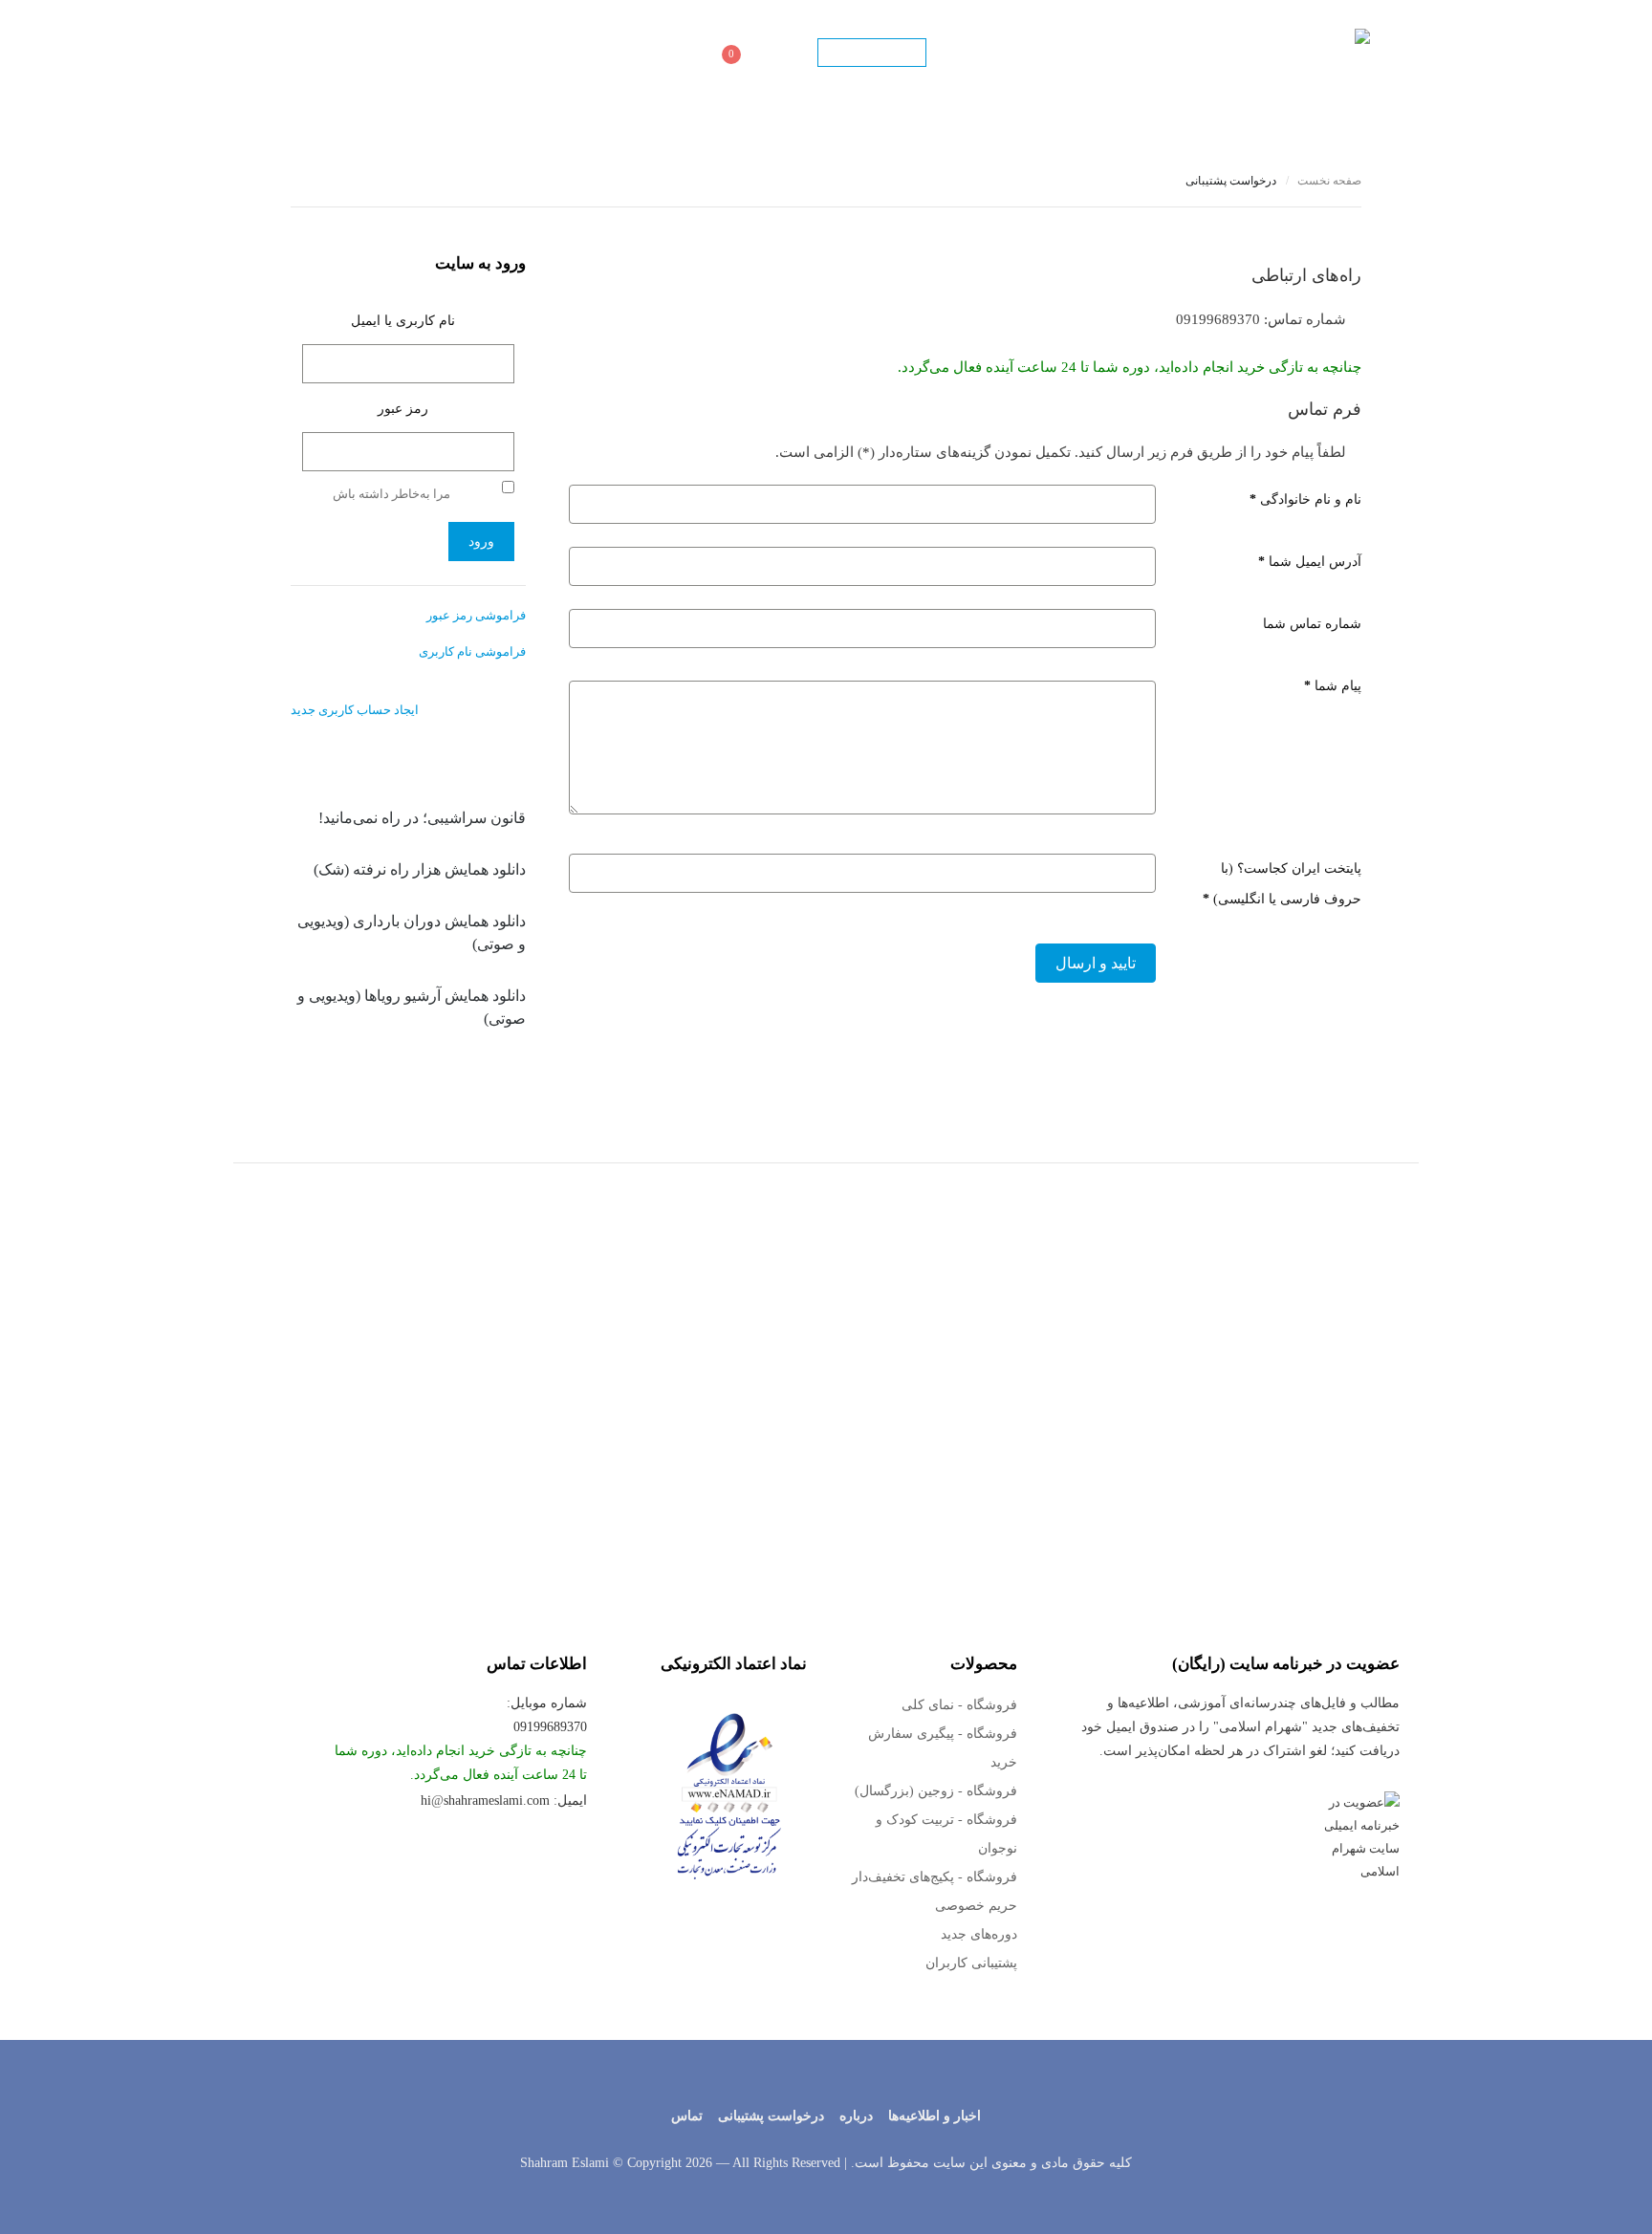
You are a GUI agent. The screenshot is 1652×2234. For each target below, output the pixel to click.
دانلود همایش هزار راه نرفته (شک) (420, 869)
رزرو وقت (658, 53)
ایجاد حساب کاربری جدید (355, 710)
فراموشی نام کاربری (472, 651)
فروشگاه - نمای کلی (959, 1705)
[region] (826, 1364)
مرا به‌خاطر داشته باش (391, 494)
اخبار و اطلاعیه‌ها (935, 2116)
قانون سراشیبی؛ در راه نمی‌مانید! (422, 818)
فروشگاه (779, 53)
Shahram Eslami (565, 2163)
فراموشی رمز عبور (476, 615)
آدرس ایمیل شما (1310, 562)
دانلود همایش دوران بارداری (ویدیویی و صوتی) (412, 933)
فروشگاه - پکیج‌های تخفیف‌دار (935, 1877)
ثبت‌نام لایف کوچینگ (1133, 53)
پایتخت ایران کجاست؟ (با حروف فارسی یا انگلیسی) (1282, 884)
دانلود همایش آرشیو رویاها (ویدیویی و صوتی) (412, 1007)
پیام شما (1333, 686)
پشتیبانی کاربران (971, 1963)
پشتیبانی (580, 53)
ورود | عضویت (872, 54)
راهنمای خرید (438, 53)
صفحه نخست (1255, 53)
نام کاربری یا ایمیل (403, 321)
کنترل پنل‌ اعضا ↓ (999, 53)
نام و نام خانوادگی (1305, 499)
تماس (514, 53)
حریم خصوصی (976, 1906)
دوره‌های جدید (979, 1934)
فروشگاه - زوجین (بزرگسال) (936, 1791)
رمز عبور (403, 409)
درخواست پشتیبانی (771, 2116)
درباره (856, 2116)
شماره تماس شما (1312, 624)
